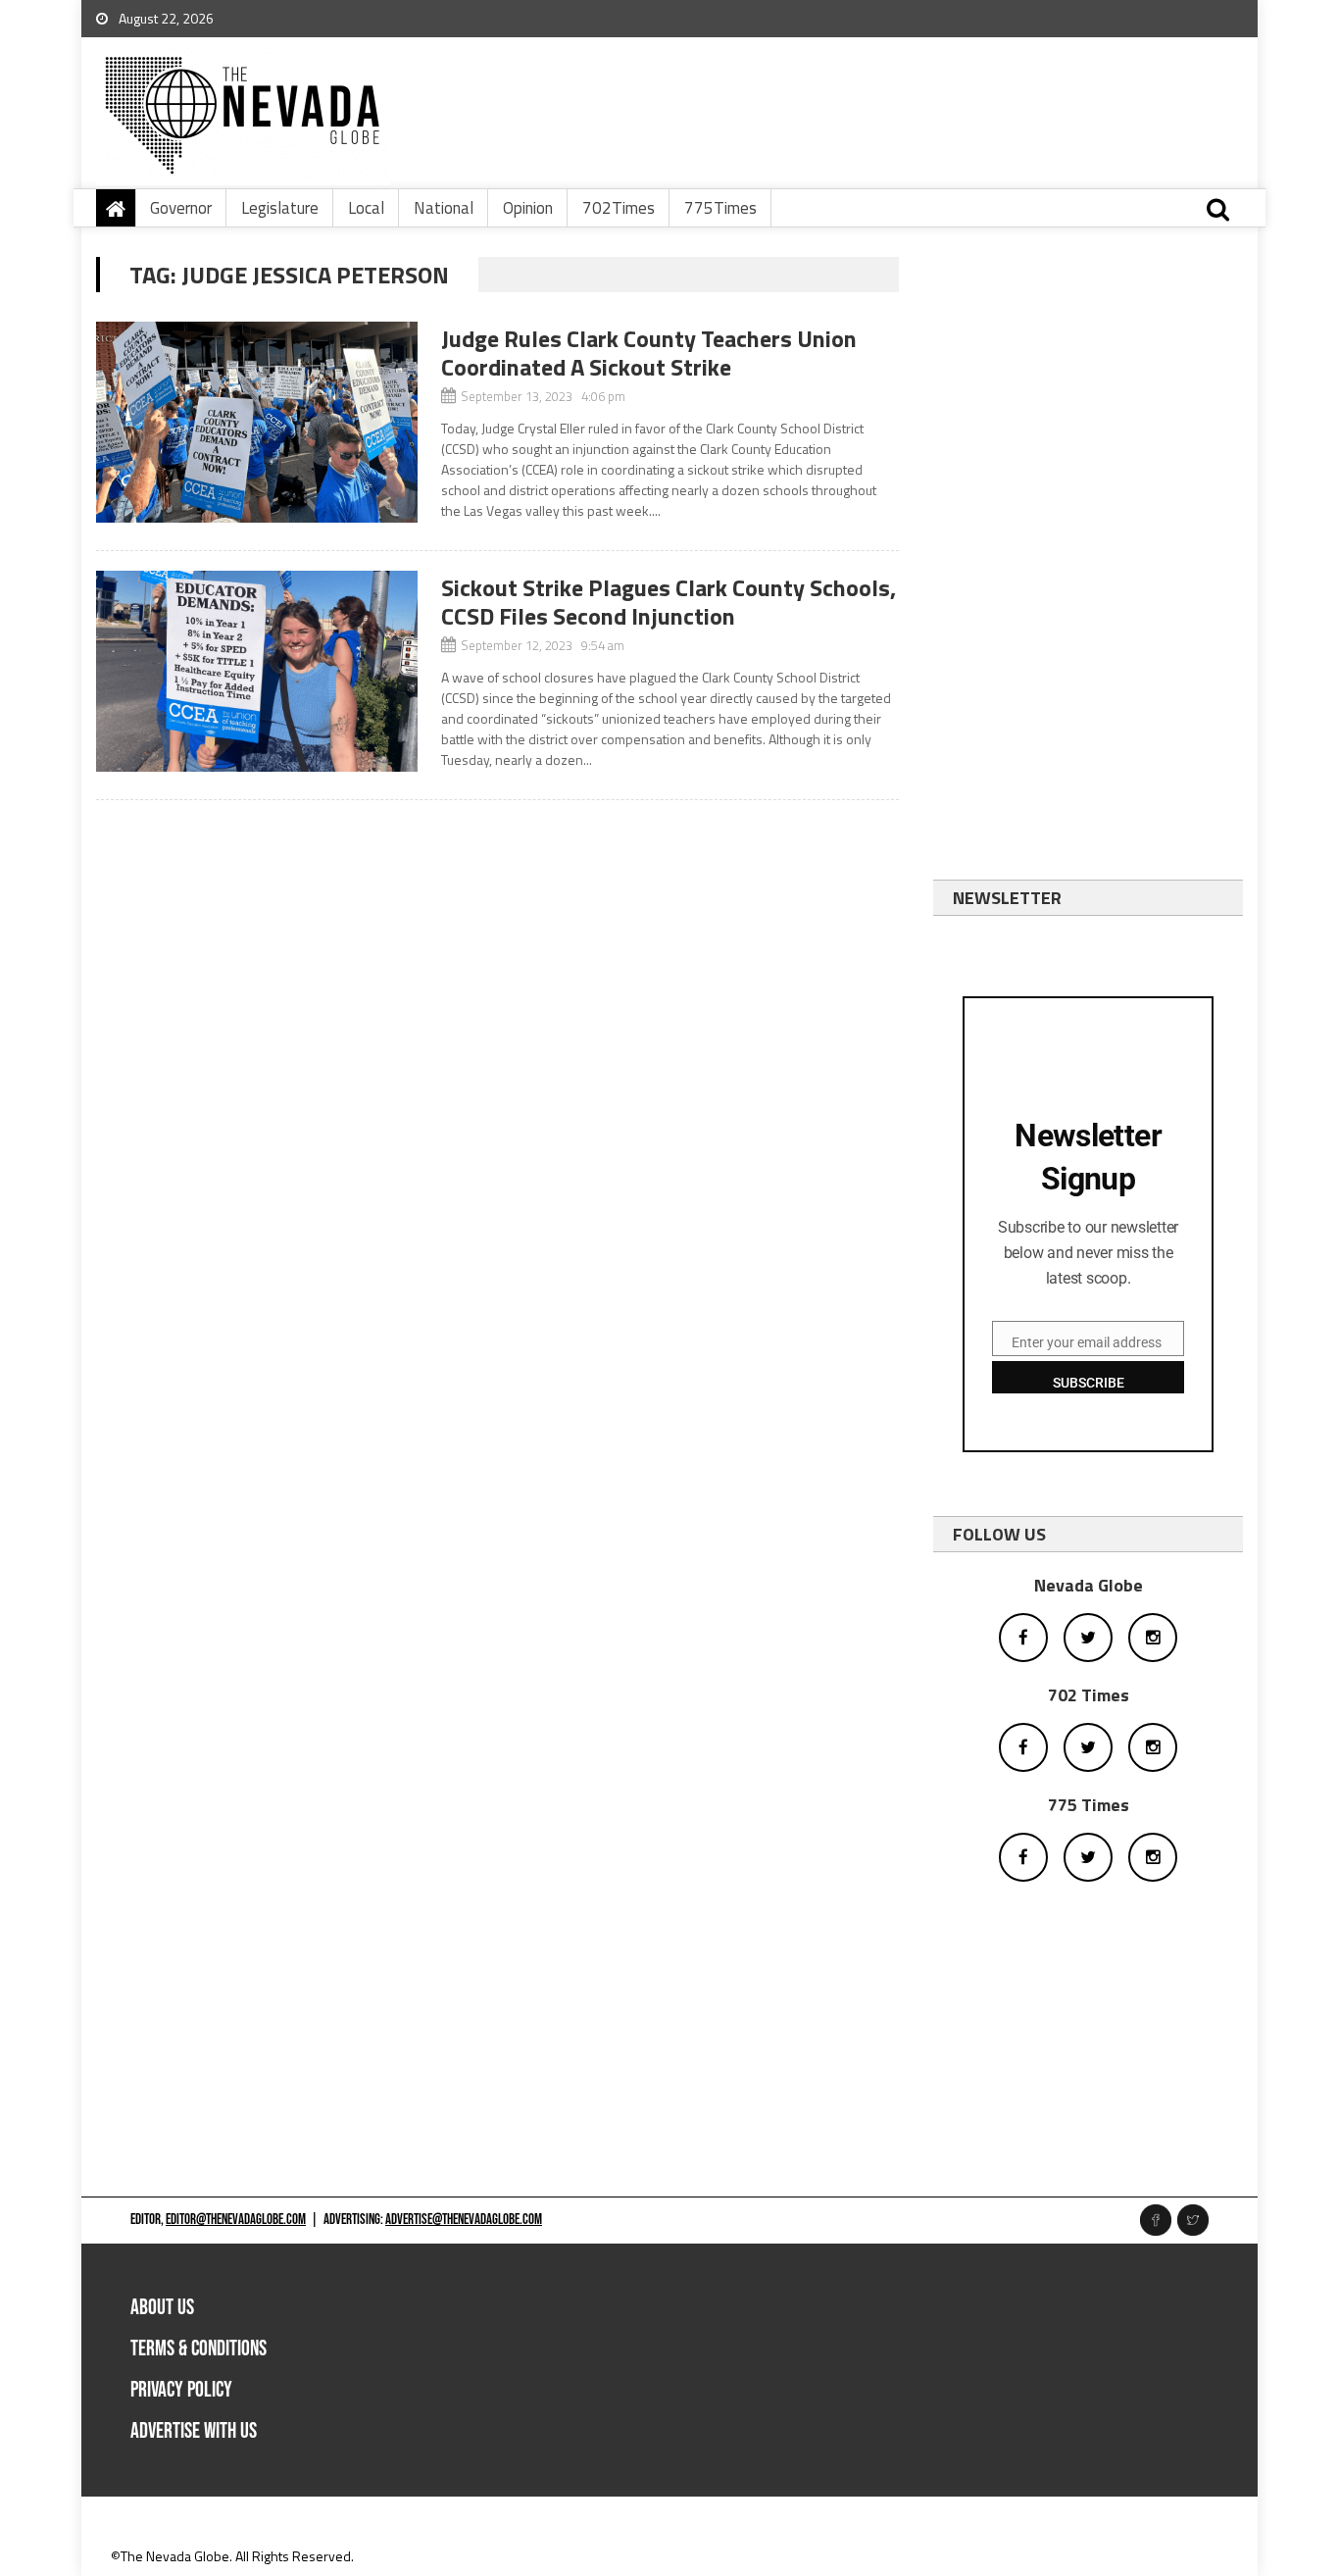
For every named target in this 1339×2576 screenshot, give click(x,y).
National (444, 208)
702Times (619, 208)
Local (366, 208)
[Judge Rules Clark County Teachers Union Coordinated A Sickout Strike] (257, 422)
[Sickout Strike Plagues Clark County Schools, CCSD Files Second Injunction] (257, 671)
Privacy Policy (181, 2390)
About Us (162, 2308)
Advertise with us (194, 2431)
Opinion (528, 208)
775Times (720, 208)
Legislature (280, 208)
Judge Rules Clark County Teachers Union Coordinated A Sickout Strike (649, 353)
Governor (181, 208)
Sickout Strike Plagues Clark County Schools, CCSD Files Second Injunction (669, 602)
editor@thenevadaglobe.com (236, 2220)
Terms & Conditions (198, 2349)
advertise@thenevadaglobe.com (464, 2220)
